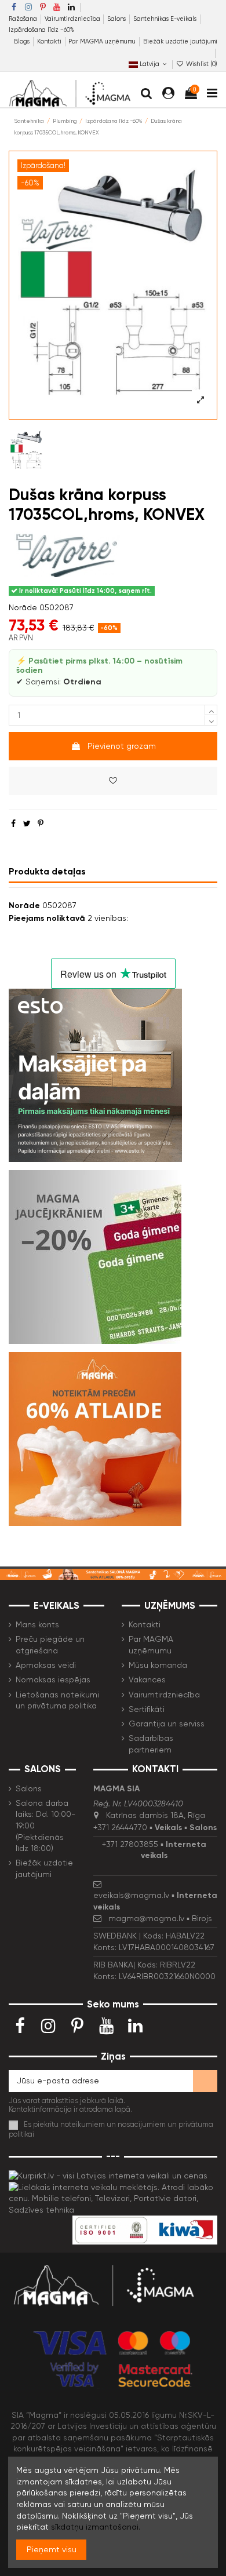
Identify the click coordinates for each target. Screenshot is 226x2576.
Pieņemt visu (52, 2549)
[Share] (13, 824)
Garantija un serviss (167, 1724)
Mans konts (37, 1624)
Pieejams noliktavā (47, 918)
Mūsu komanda (158, 1665)
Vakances (147, 1679)
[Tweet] (27, 824)
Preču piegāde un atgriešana (50, 1645)
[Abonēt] (205, 2081)
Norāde (23, 607)
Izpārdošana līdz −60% (41, 30)
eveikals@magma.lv (131, 1895)
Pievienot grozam (122, 746)
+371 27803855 (130, 1844)
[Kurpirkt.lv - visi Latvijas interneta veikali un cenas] (108, 2175)
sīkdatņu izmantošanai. (96, 2527)
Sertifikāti (147, 1709)
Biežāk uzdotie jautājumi (180, 41)
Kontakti (50, 41)
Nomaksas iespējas (53, 1679)
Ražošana (24, 19)
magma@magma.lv (146, 1918)
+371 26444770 (120, 1827)
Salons (117, 19)
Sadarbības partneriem (151, 1744)
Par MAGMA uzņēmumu (103, 41)
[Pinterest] (41, 824)
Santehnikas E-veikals (166, 19)
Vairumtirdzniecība (73, 19)
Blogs (23, 41)
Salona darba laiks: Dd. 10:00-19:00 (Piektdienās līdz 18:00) (45, 1826)
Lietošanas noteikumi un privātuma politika (57, 1700)
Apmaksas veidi (46, 1665)
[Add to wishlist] (113, 781)
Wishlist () (201, 64)
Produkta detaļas (47, 871)
